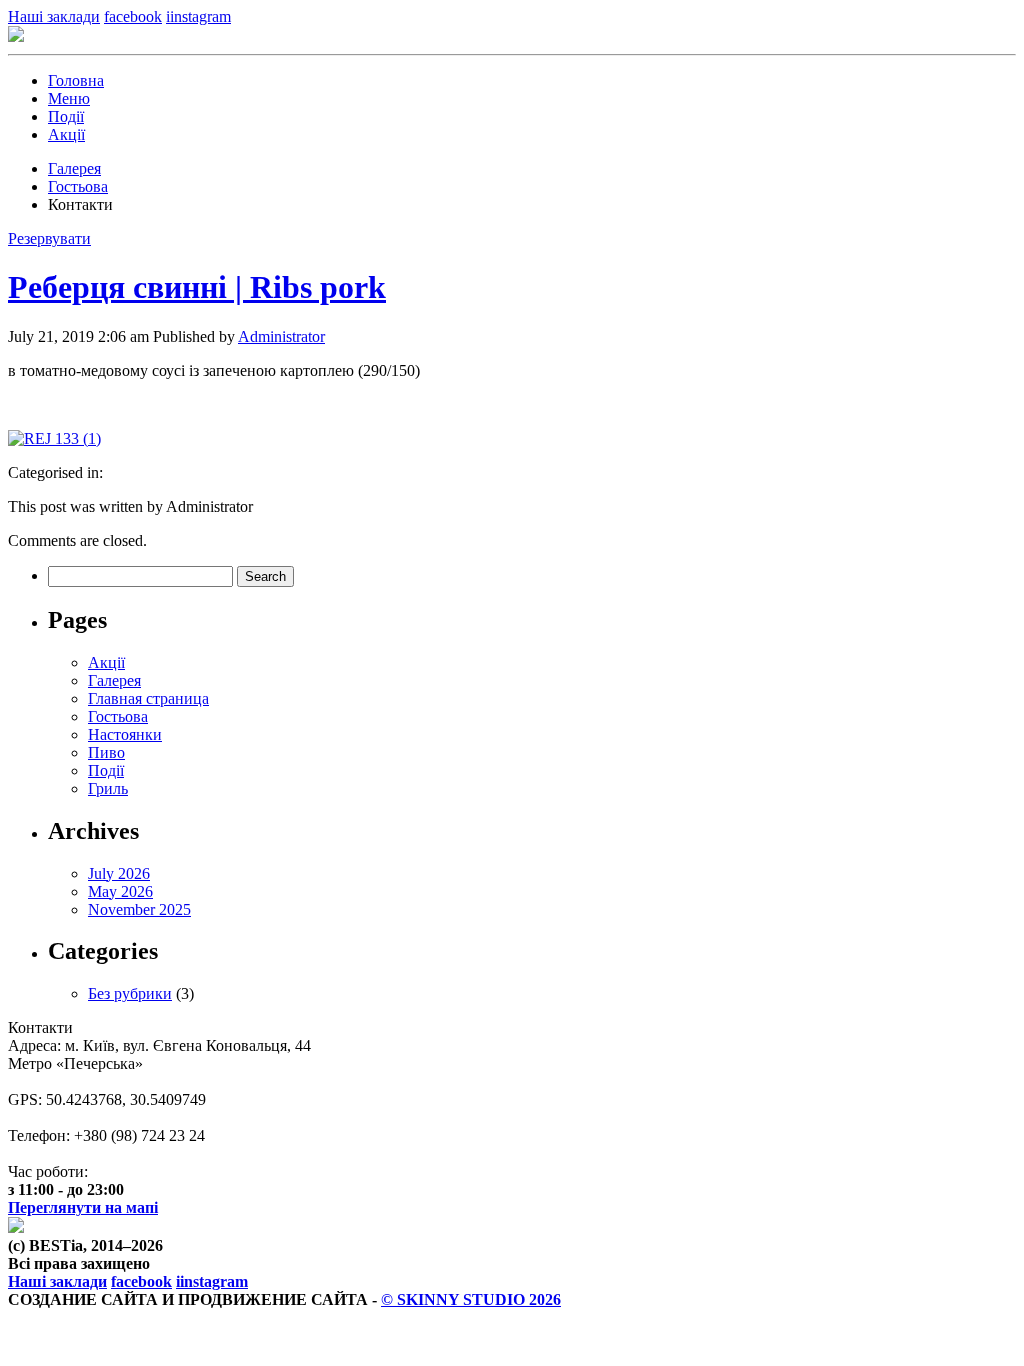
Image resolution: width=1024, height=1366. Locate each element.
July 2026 (119, 873)
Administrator (281, 336)
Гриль (108, 788)
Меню (69, 98)
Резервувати (49, 238)
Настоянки (125, 734)
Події (66, 116)
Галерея (114, 680)
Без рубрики (130, 993)
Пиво (106, 752)
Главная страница (148, 698)
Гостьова (78, 186)
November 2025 (139, 909)
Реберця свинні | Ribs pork (197, 287)
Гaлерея (74, 168)
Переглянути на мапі (83, 1207)
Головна (76, 80)
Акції (66, 134)
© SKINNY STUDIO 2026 (471, 1299)
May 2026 (120, 891)
